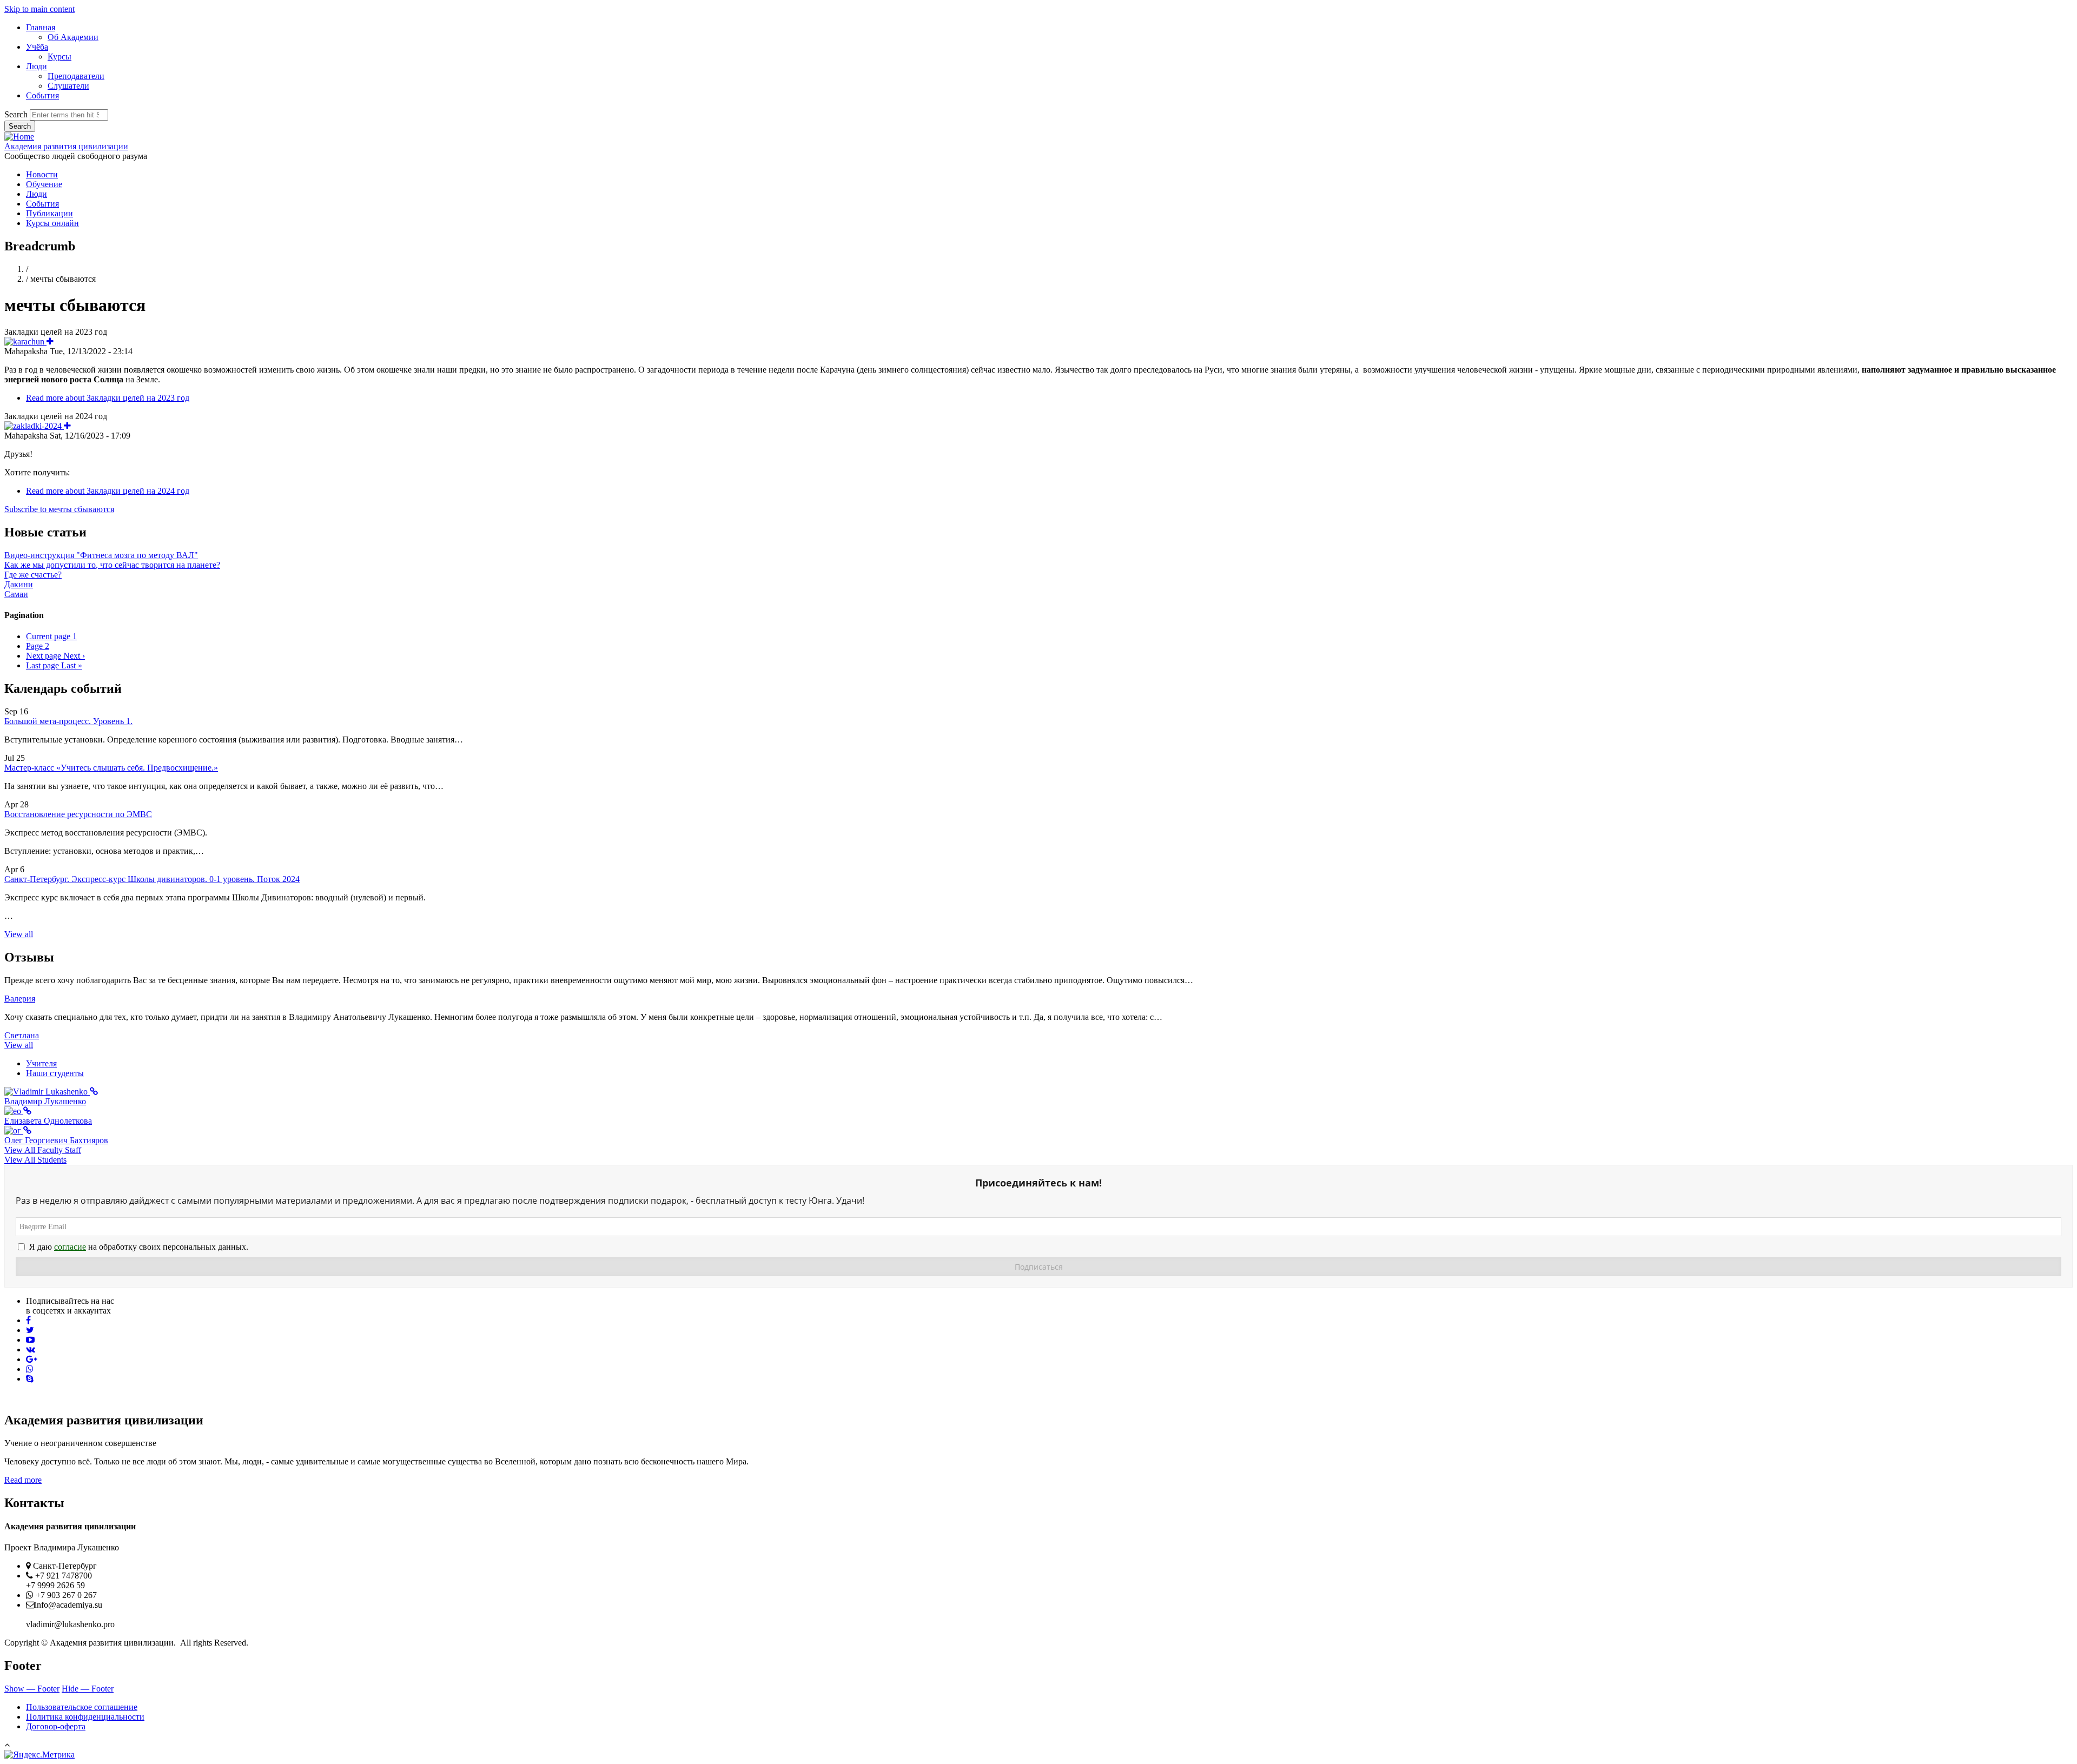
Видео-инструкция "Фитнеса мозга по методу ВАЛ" (101, 555)
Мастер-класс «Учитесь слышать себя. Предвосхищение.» (111, 768)
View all (19, 934)
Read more (108, 398)
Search (16, 114)
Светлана (22, 1035)
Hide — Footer (88, 1689)
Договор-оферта (56, 1726)
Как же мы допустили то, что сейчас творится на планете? (112, 565)
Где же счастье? (33, 575)
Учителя (41, 1063)
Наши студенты (55, 1073)
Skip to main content (39, 9)
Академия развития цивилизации (66, 146)
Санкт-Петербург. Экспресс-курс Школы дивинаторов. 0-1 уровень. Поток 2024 (152, 879)
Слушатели (68, 86)
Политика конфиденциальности (85, 1717)
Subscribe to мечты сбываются (59, 509)
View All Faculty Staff (43, 1150)
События (42, 95)
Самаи (16, 594)
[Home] (19, 137)
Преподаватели (76, 76)
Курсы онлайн (52, 223)
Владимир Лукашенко (45, 1101)
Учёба (37, 47)
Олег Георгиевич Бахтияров (56, 1140)
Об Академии (73, 37)
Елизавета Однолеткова (48, 1121)
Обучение (44, 184)
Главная (41, 27)
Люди (37, 66)
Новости (42, 174)
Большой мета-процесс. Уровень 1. (68, 721)
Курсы (59, 57)
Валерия (20, 999)
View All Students (35, 1160)
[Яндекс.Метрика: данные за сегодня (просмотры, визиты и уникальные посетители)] (39, 1755)
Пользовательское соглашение (82, 1707)
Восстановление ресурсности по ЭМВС (78, 814)
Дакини (19, 584)
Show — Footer (32, 1689)
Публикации (49, 213)
